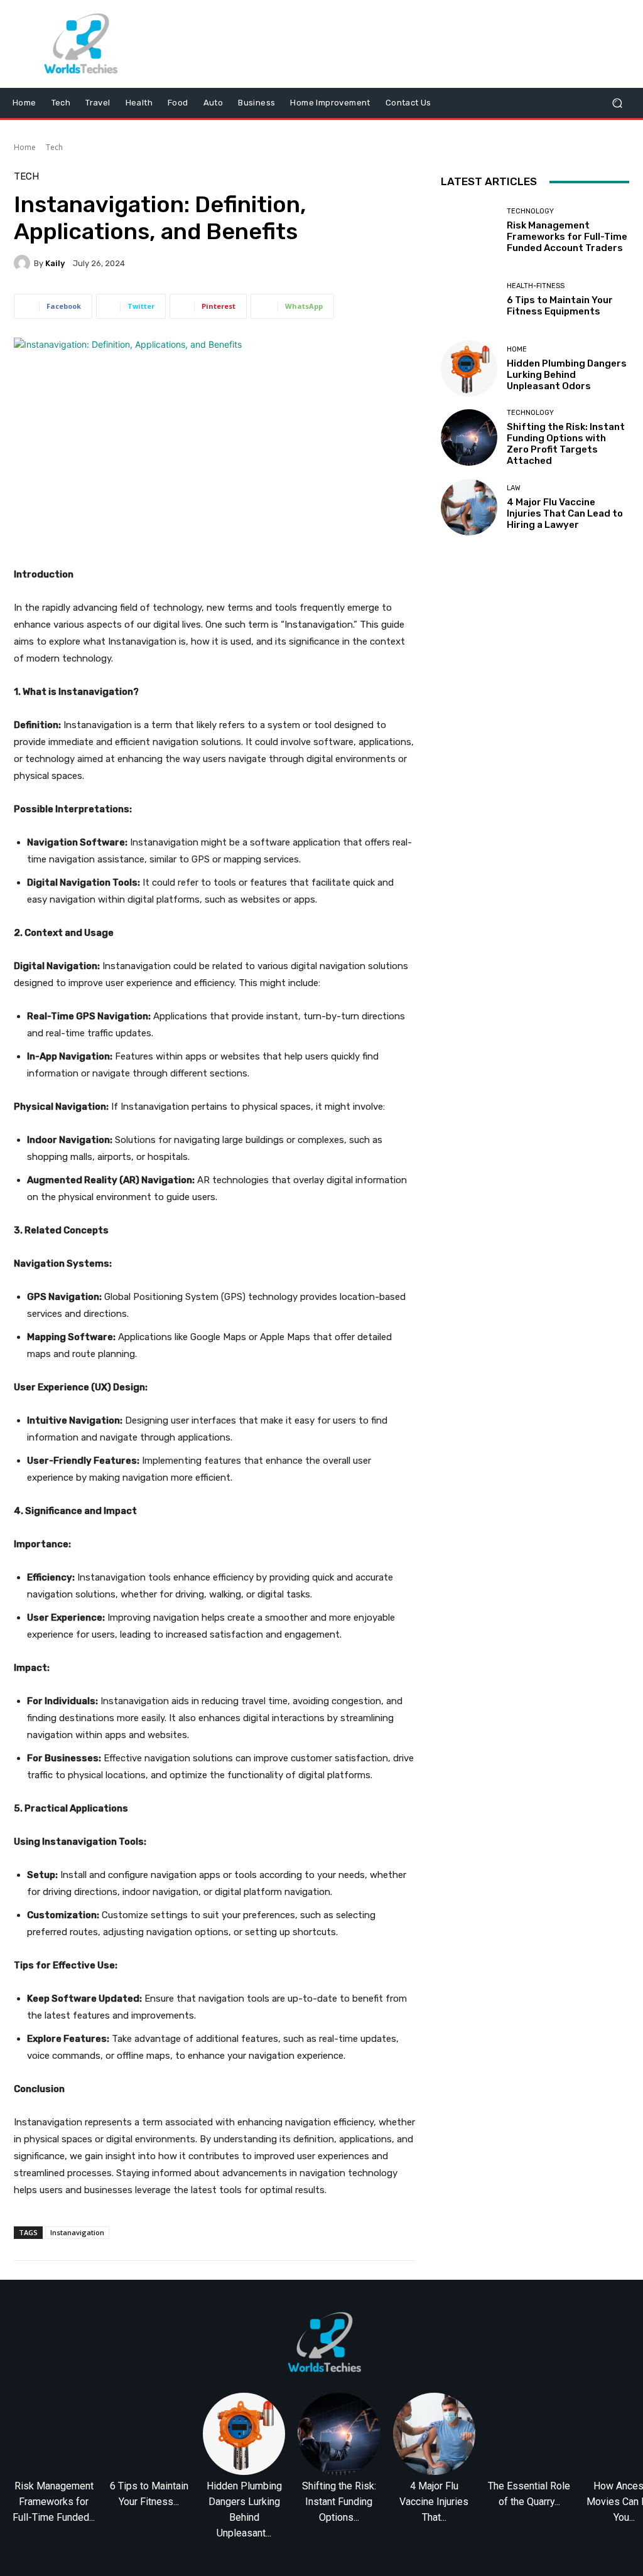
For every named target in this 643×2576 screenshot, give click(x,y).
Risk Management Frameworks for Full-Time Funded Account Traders (567, 237)
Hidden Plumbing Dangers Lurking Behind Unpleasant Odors (567, 375)
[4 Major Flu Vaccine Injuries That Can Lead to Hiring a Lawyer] (469, 507)
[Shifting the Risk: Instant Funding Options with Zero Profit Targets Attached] (469, 437)
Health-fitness (536, 286)
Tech (54, 147)
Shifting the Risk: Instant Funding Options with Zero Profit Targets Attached (566, 444)
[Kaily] (24, 263)
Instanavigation (77, 2232)
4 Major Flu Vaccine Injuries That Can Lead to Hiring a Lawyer (565, 513)
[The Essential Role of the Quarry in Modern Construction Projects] (529, 2434)
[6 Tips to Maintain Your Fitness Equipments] (469, 299)
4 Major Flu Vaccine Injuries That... (434, 2502)
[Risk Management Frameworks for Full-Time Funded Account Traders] (469, 230)
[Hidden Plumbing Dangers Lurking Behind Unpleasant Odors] (469, 368)
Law (514, 488)
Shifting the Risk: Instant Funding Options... (339, 2502)
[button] (617, 103)
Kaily (55, 263)
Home (25, 147)
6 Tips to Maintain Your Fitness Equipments (560, 306)
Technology (530, 211)
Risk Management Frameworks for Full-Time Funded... (54, 2502)
